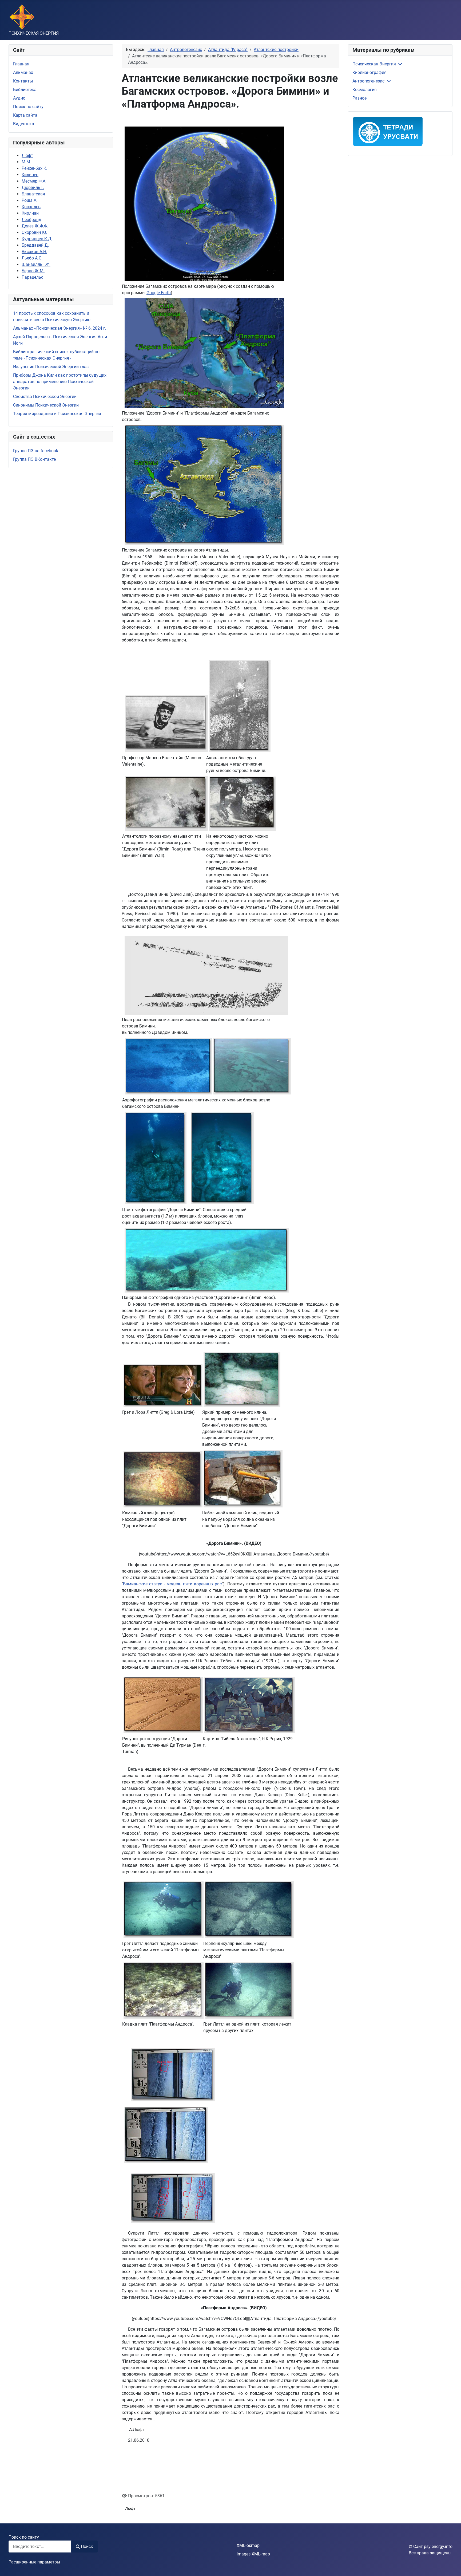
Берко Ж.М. (33, 271)
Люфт (27, 155)
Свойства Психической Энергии (45, 397)
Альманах (23, 72)
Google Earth (159, 293)
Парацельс (32, 277)
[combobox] (40, 2547)
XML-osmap (248, 2545)
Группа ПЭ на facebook (36, 451)
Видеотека (24, 124)
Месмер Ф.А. (34, 181)
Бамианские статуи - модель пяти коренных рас (172, 1584)
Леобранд (31, 220)
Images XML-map (253, 2554)
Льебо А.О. (32, 258)
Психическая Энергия (374, 64)
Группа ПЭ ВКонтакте (34, 459)
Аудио (19, 98)
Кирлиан (30, 213)
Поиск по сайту (28, 107)
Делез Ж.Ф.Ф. (35, 226)
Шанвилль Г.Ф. (36, 264)
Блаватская (33, 194)
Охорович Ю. (34, 232)
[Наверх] (452, 2566)
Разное (359, 98)
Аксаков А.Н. (34, 252)
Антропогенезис (368, 81)
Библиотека (25, 90)
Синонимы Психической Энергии (46, 405)
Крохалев (31, 207)
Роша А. (29, 200)
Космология (365, 90)
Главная (21, 64)
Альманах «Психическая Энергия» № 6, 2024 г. (60, 328)
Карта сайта (25, 115)
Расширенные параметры (34, 2562)
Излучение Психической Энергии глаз (51, 367)
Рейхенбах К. (34, 168)
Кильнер (30, 175)
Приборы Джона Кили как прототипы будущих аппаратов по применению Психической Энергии (60, 382)
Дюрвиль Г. (33, 188)
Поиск (87, 2547)
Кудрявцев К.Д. (37, 239)
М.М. (26, 162)
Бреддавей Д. (35, 245)
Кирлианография (369, 72)
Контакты (23, 81)
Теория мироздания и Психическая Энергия (57, 414)
